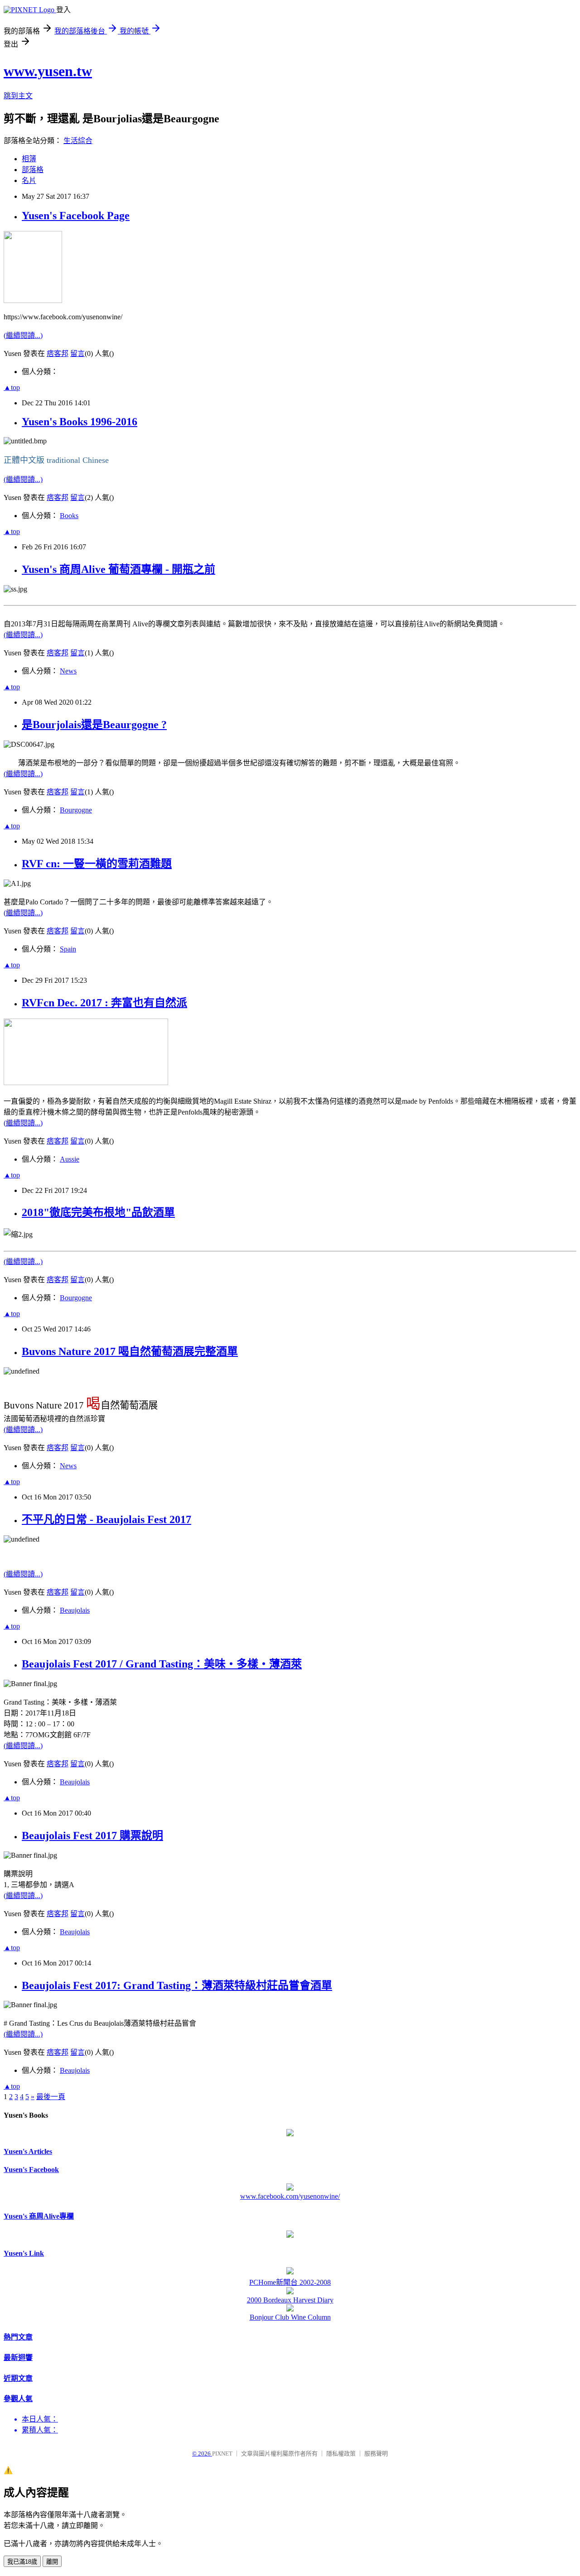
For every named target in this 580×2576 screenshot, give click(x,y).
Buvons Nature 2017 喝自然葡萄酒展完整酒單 (130, 1351)
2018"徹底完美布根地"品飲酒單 (98, 1212)
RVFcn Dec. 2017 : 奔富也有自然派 (104, 1003)
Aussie (70, 1159)
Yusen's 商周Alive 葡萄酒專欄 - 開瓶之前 (118, 569)
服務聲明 (376, 2453)
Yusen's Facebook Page (76, 216)
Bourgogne (76, 810)
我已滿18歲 (22, 2562)
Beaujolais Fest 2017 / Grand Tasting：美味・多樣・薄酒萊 (162, 1664)
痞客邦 (58, 353)
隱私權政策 (341, 2453)
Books (69, 516)
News (68, 671)
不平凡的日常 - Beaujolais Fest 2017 (106, 1519)
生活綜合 (78, 141)
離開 (52, 2562)
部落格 (33, 170)
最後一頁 (51, 2097)
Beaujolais (75, 1610)
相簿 (29, 159)
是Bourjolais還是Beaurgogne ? (94, 725)
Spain (68, 949)
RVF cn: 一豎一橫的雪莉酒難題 (97, 864)
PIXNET (222, 2453)
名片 (29, 180)
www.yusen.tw (48, 71)
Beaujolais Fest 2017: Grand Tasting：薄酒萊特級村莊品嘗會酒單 (177, 1985)
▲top (12, 387)
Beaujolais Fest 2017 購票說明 (92, 1836)
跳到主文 (18, 96)
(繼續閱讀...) (23, 335)
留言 (77, 353)
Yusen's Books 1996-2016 (80, 422)
